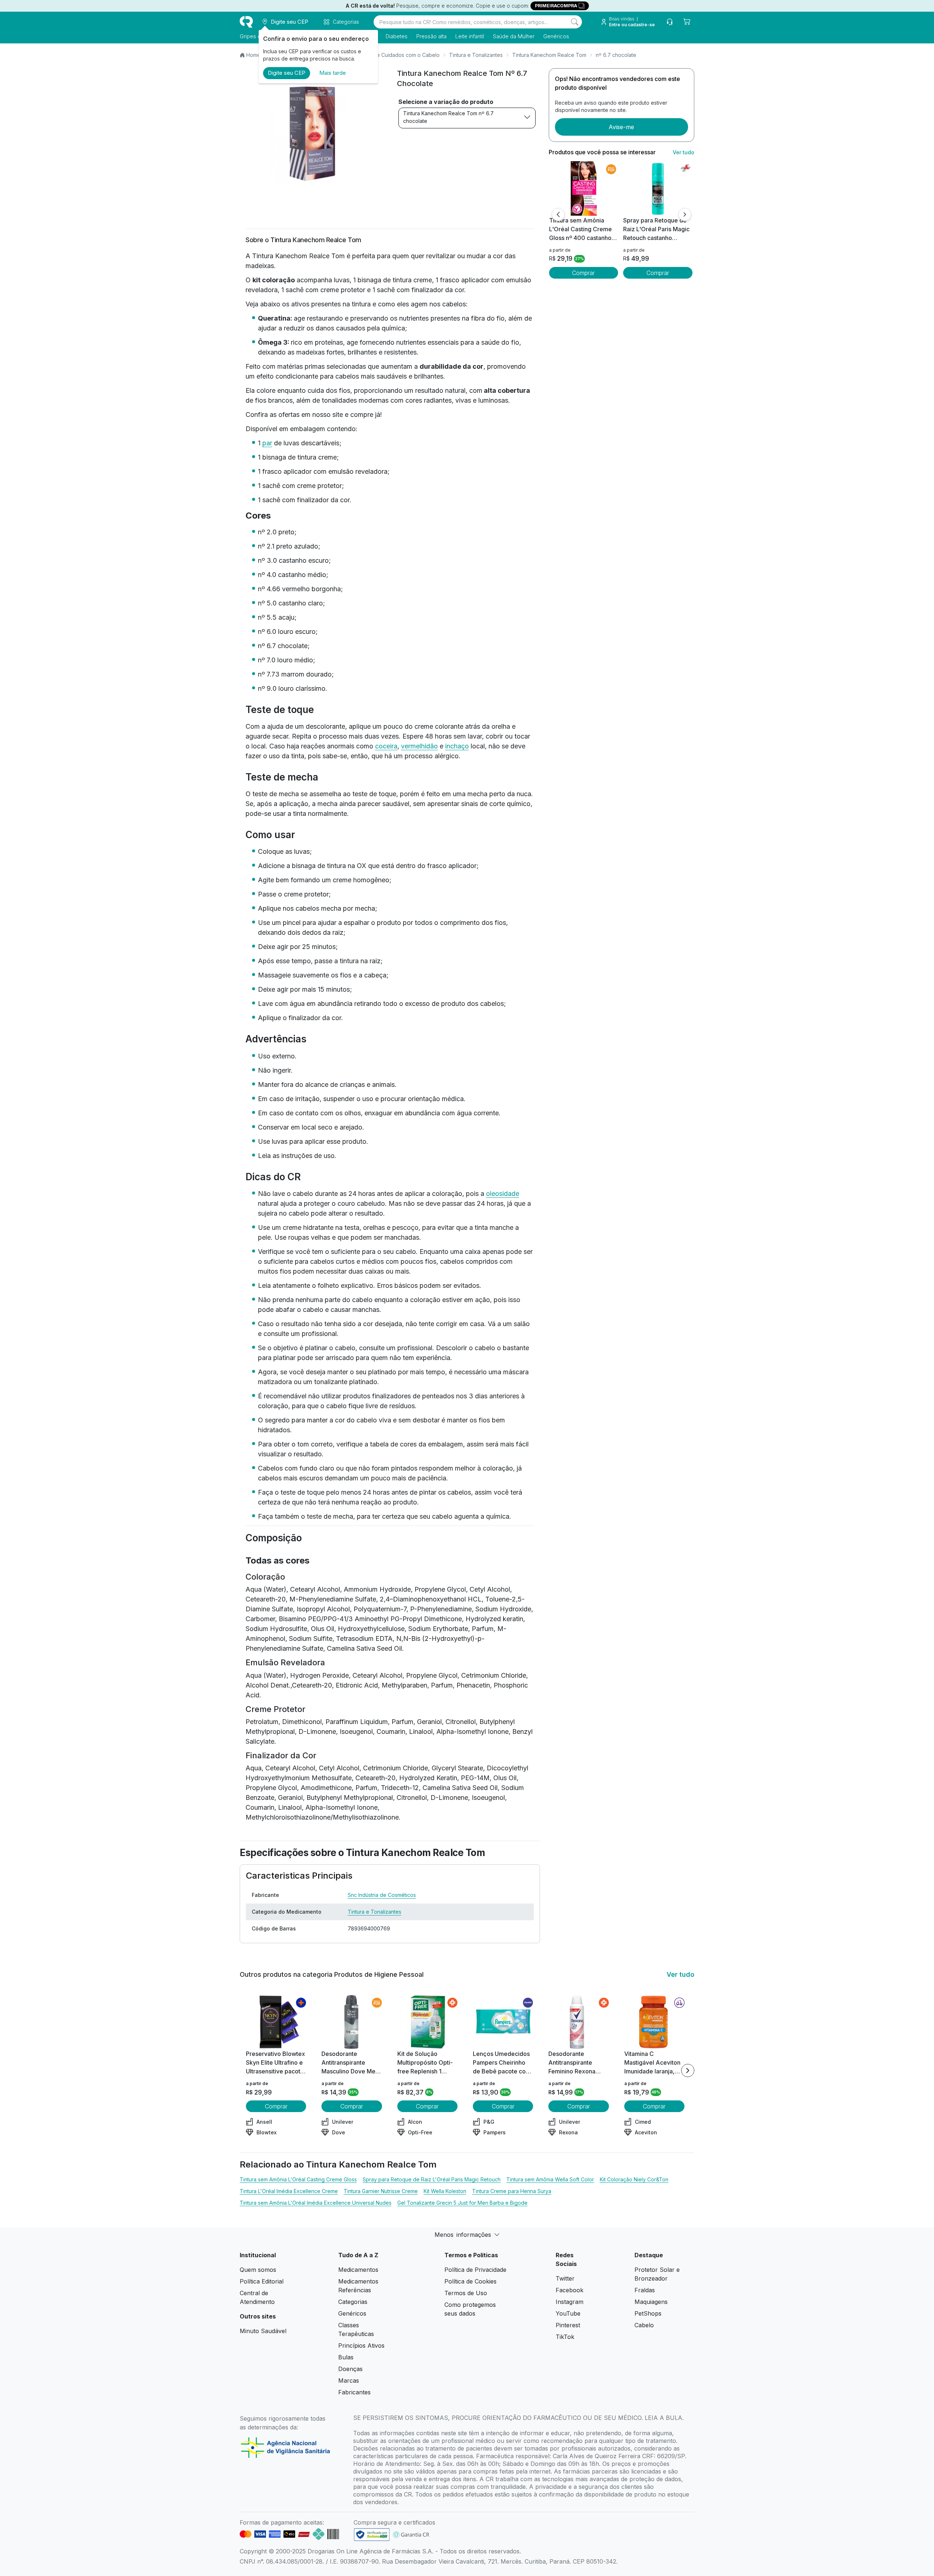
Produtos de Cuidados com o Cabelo (395, 55)
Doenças (350, 2369)
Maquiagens (651, 2302)
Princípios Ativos (361, 2345)
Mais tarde (333, 73)
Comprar (583, 273)
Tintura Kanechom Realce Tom (549, 55)
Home (253, 55)
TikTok (565, 2337)
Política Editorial (262, 2281)
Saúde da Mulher (514, 36)
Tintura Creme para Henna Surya (512, 2191)
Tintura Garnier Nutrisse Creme (381, 2191)
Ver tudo (684, 152)
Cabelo (644, 2325)
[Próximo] (685, 214)
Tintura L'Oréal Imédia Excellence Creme (289, 2191)
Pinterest (568, 2325)
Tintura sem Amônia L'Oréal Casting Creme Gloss (298, 2179)
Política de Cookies (470, 2281)
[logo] (246, 22)
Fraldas (645, 2290)
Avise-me (621, 127)
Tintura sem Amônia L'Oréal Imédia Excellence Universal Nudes (316, 2203)
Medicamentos (358, 2270)
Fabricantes (354, 2392)
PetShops (648, 2313)
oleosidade (503, 1194)
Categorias (353, 2302)
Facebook (570, 2290)
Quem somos (258, 2270)
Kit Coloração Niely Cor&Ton (634, 2179)
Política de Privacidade (475, 2270)
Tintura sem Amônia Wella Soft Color (550, 2179)
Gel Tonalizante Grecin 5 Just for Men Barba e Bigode (462, 2203)
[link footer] (372, 2535)
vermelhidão (419, 746)
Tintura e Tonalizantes (476, 55)
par (267, 443)
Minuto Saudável (263, 2331)
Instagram (570, 2302)
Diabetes (397, 36)
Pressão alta (431, 36)
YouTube (568, 2313)
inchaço (457, 746)
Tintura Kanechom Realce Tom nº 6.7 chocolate (448, 117)
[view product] (583, 189)
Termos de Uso (466, 2293)
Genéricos (556, 36)
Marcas (349, 2381)
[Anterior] (558, 214)
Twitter (565, 2278)
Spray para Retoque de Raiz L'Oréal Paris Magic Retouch (432, 2179)
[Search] (575, 22)
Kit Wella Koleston (445, 2191)
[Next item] (688, 2071)
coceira (386, 746)
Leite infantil (470, 36)
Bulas (346, 2357)
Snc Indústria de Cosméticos (382, 1895)
